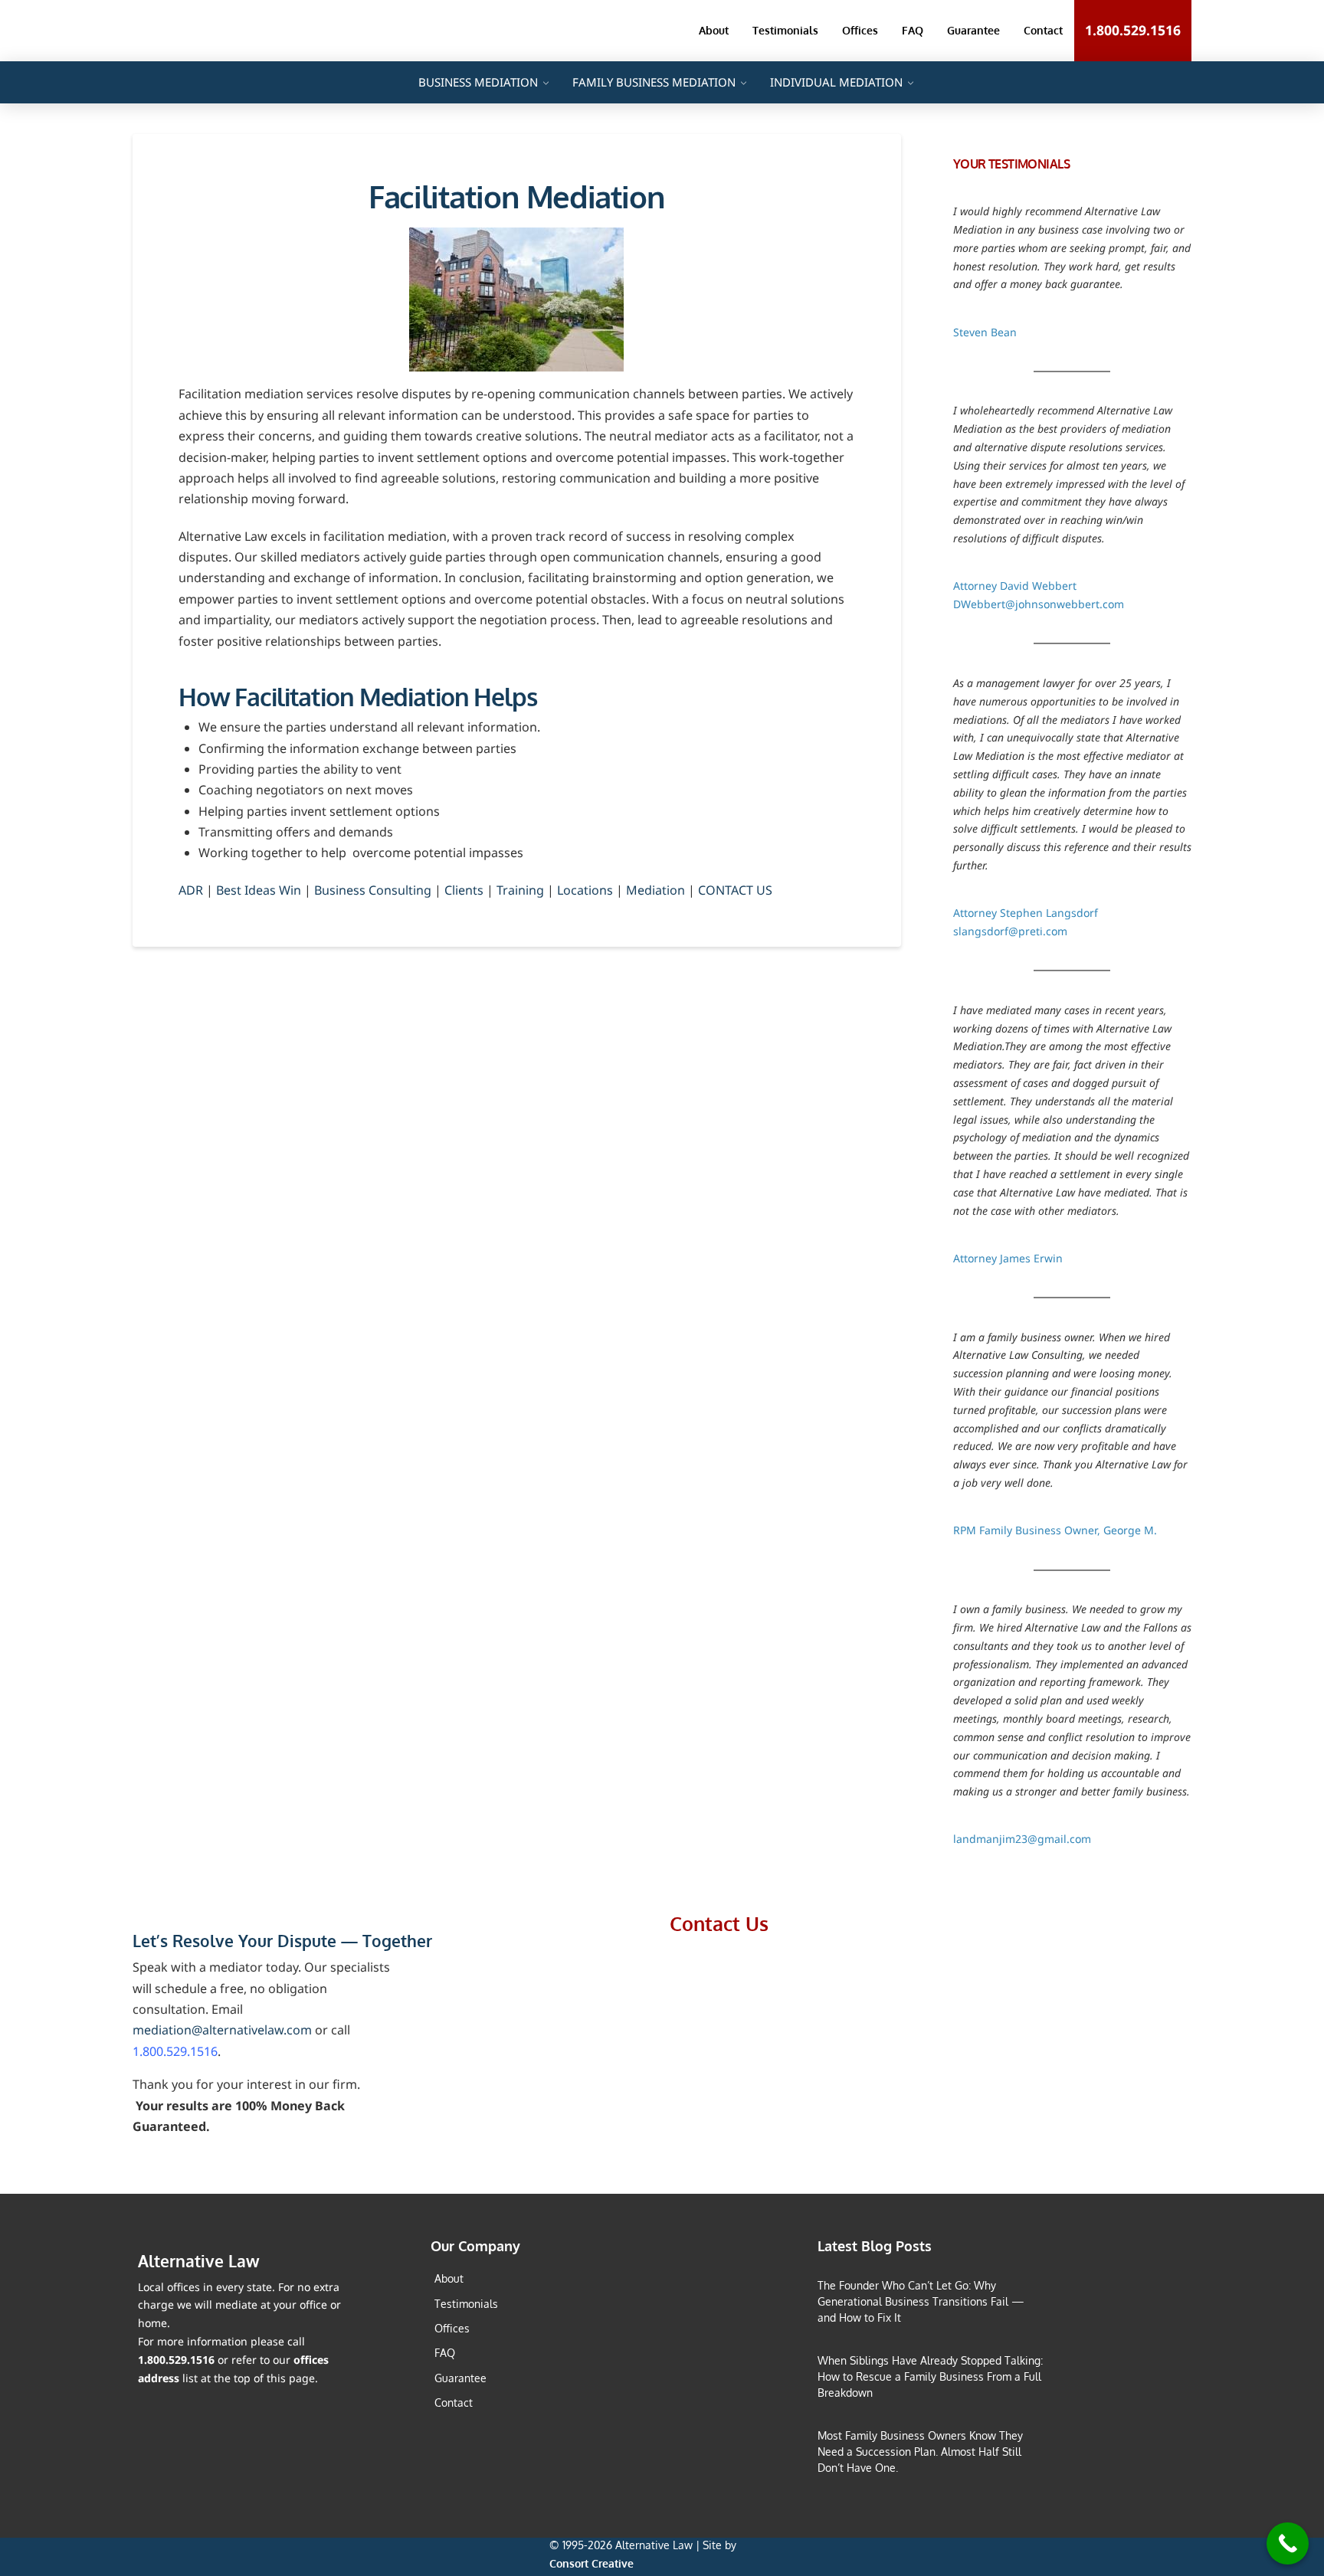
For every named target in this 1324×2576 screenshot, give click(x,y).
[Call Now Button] (1288, 2543)
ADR (191, 890)
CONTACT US (735, 890)
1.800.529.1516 (175, 2051)
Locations (585, 890)
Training (520, 890)
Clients (464, 890)
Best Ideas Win (259, 890)
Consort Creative (592, 2563)
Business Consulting (373, 890)
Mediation (655, 890)
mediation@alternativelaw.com (222, 2030)
